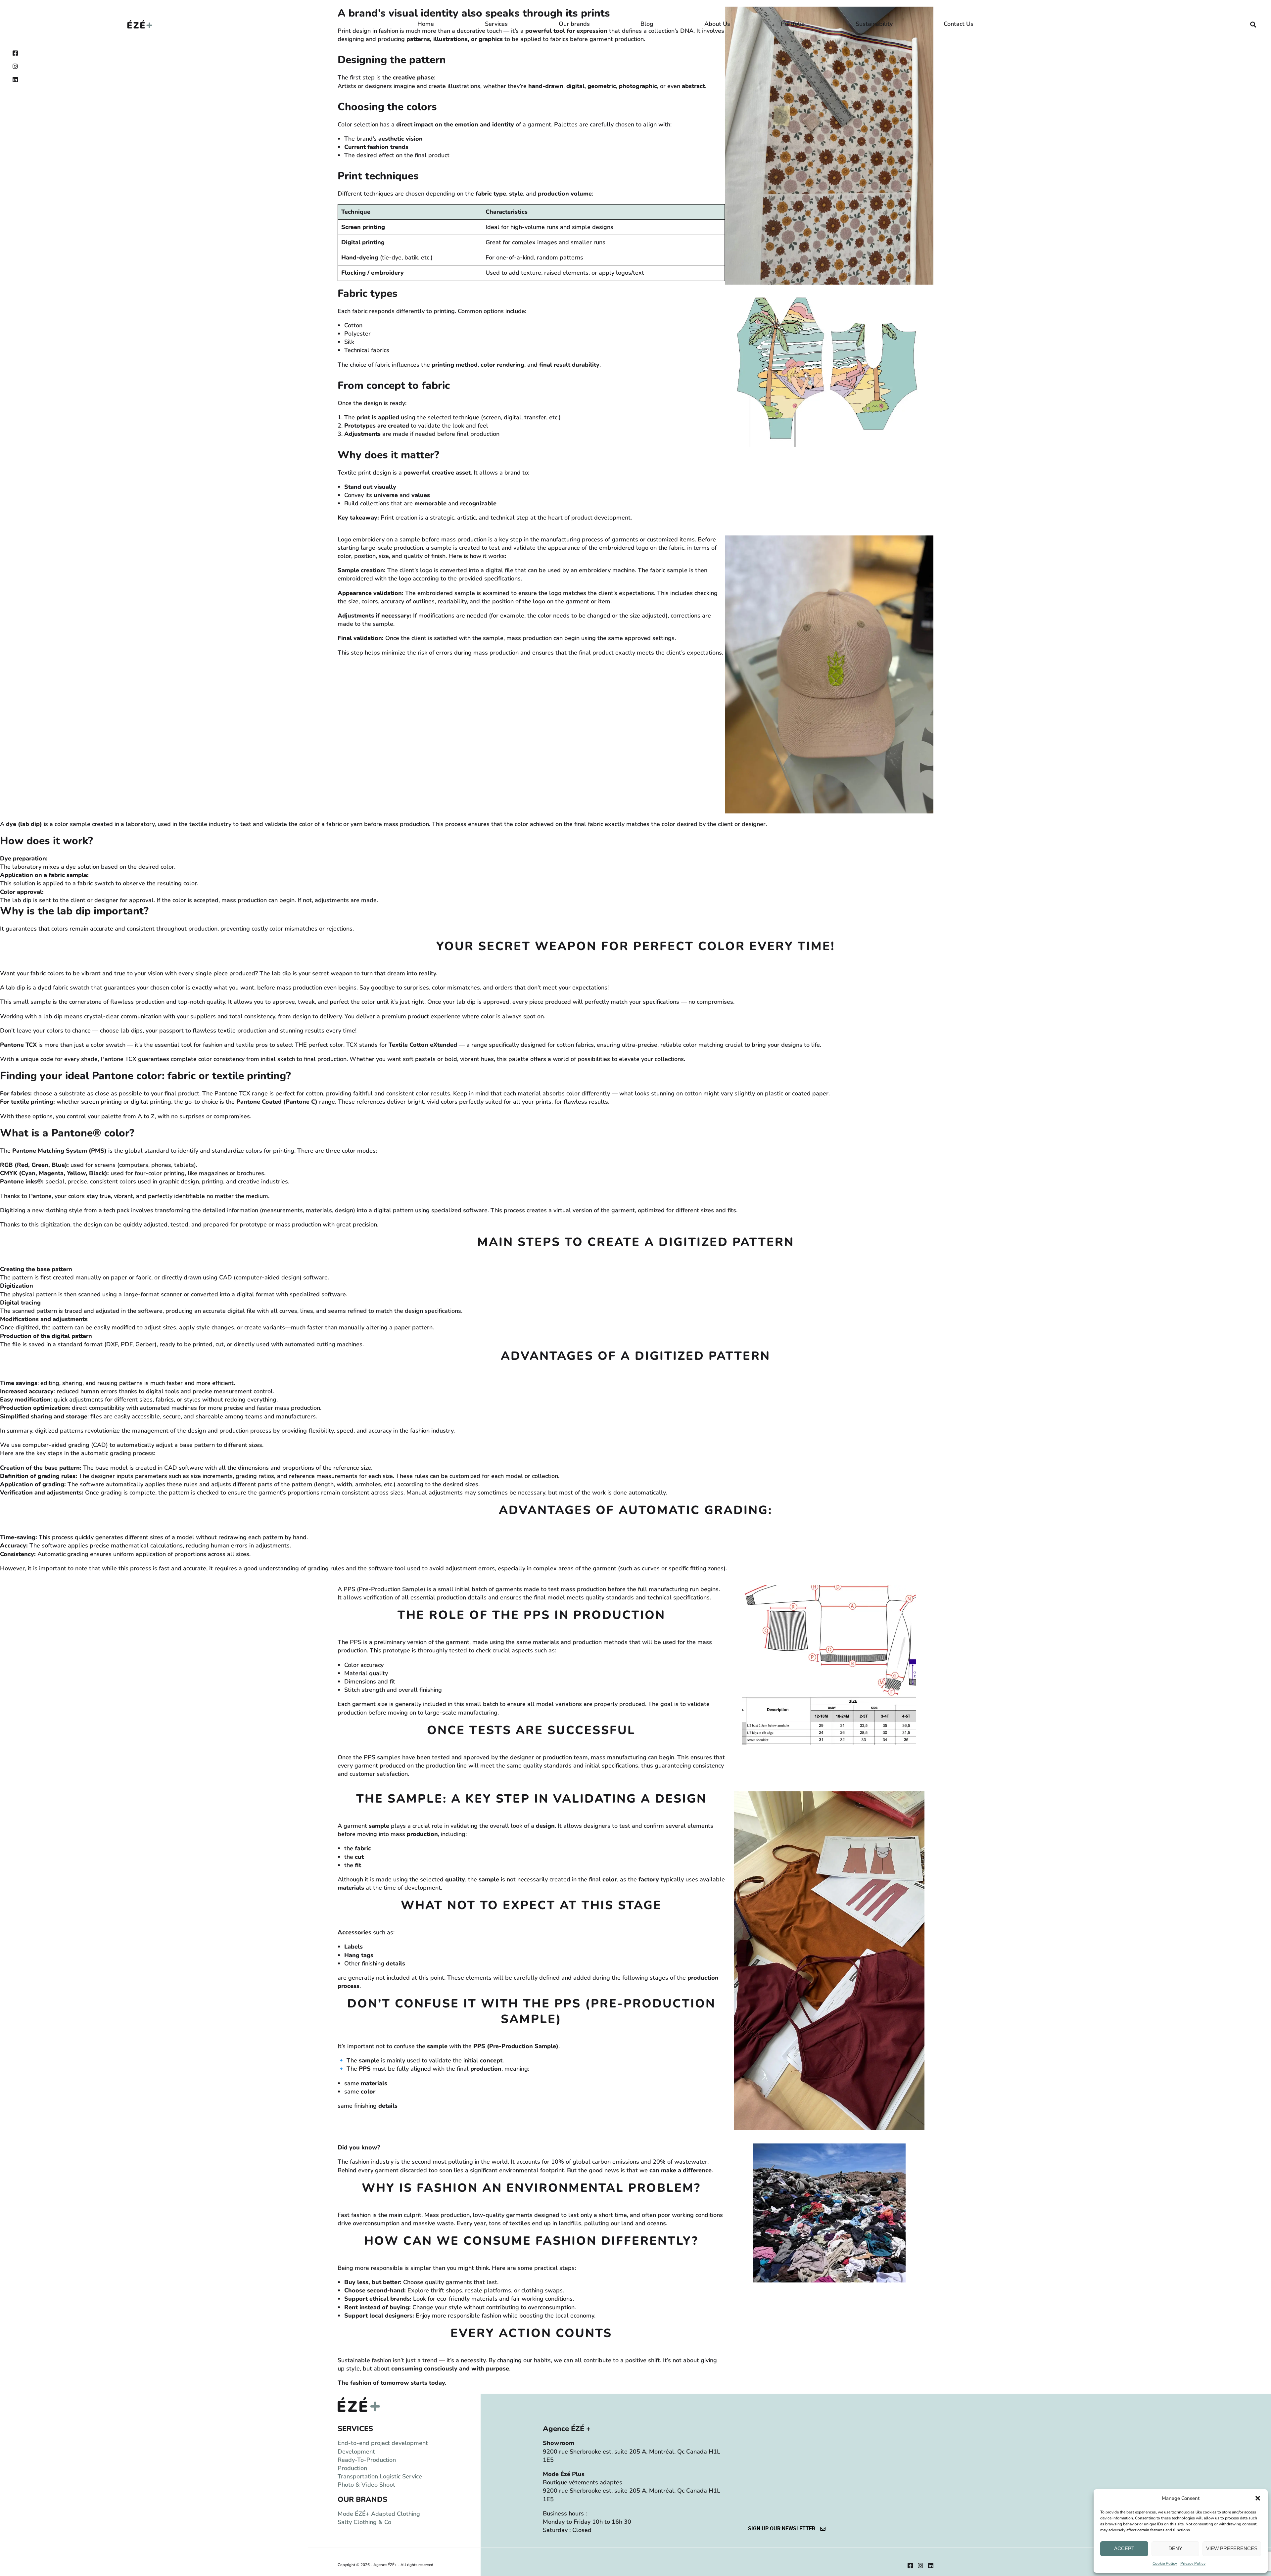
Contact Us (959, 24)
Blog (647, 24)
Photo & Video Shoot (366, 2485)
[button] (1258, 2498)
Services (496, 24)
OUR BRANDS (362, 2500)
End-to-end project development (383, 2443)
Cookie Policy (1165, 2563)
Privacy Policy (1193, 2563)
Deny (1175, 2548)
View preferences (1232, 2548)
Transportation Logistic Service (380, 2476)
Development (356, 2452)
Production (352, 2468)
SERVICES (355, 2429)
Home (426, 24)
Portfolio (793, 24)
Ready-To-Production (367, 2460)
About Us (717, 24)
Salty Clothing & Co (364, 2522)
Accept (1124, 2548)
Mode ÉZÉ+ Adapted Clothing (379, 2514)
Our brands (574, 24)
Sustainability (874, 24)
